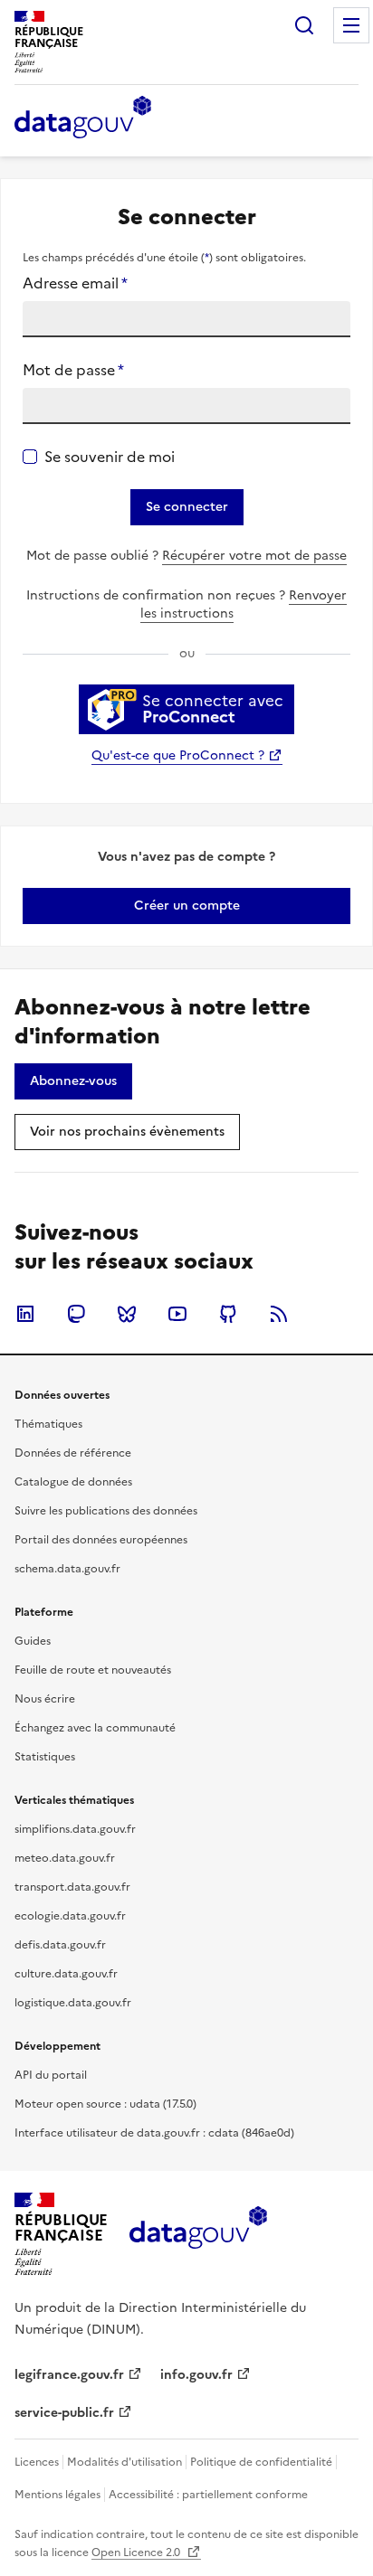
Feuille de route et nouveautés (93, 1670)
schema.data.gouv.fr (67, 1569)
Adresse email (75, 283)
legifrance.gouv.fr (69, 2375)
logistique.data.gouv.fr (73, 2003)
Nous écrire (45, 1699)
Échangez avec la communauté (95, 1728)
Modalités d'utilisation (124, 2462)
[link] (186, 906)
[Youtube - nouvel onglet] (177, 1314)
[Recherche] (304, 25)
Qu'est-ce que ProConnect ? (178, 755)
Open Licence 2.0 (137, 2552)
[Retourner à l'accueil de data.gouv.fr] (83, 118)
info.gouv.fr (196, 2375)
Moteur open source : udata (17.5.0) (105, 2104)
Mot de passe (73, 370)
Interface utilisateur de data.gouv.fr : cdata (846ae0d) (154, 2133)
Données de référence (73, 1453)
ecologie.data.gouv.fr (70, 1916)
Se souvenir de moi (110, 457)
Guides (33, 1641)
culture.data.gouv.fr (66, 1974)
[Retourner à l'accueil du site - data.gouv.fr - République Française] (198, 2234)
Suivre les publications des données (106, 1511)
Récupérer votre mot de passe (254, 556)
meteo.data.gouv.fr (65, 1858)
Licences (37, 2462)
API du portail (51, 2075)
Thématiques (48, 1424)
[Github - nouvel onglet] (228, 1314)
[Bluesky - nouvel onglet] (127, 1314)
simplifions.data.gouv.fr (75, 1829)
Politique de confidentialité (261, 2462)
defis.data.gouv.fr (60, 1945)
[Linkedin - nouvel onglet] (25, 1314)
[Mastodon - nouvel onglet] (76, 1314)
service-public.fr (64, 2413)
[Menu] (351, 25)
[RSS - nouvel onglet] (279, 1314)
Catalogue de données (73, 1482)
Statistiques (45, 1757)
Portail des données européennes (101, 1540)
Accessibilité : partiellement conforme (208, 2495)
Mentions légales (57, 2495)
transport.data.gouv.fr (72, 1887)
